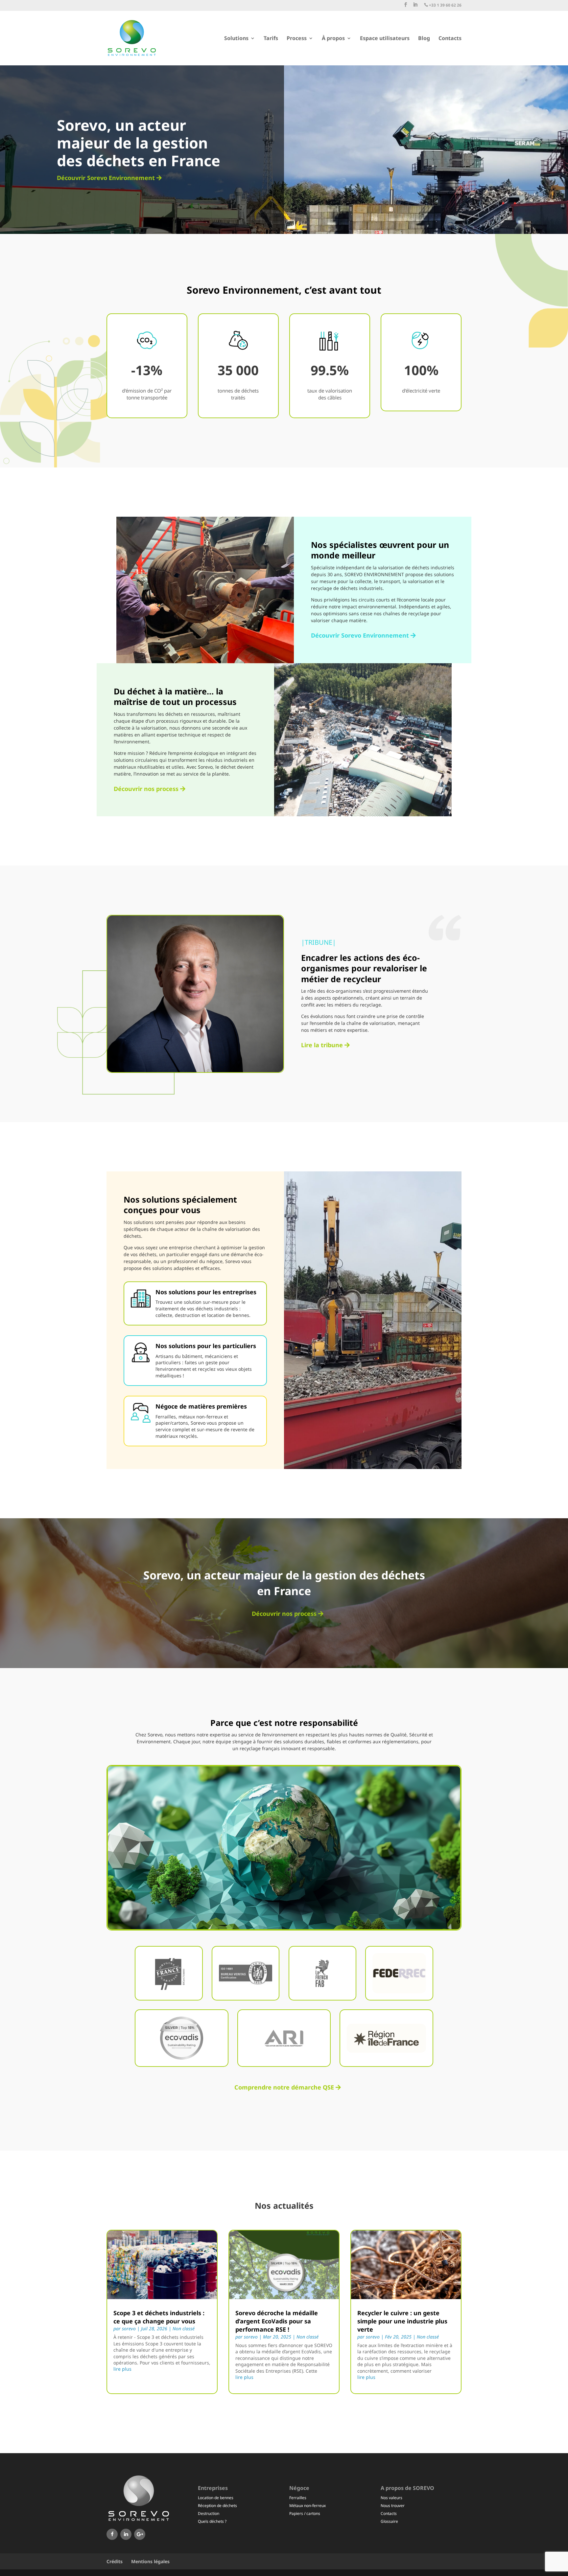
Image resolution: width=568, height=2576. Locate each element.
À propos (333, 39)
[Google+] (140, 2534)
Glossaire (389, 2521)
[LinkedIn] (126, 2534)
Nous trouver (393, 2506)
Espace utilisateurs (385, 39)
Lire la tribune (322, 1045)
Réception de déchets (217, 2506)
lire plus (122, 2369)
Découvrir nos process (146, 789)
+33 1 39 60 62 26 (443, 5)
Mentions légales (150, 2561)
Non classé (184, 2328)
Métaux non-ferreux (308, 2506)
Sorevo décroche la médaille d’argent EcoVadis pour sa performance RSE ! (277, 2321)
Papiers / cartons (305, 2513)
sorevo (129, 2328)
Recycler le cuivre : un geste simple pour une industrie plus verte (402, 2321)
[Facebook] (112, 2534)
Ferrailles (298, 2498)
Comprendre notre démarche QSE (284, 2087)
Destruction (209, 2513)
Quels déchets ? (212, 2521)
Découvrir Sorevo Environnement (106, 178)
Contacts (450, 39)
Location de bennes (216, 2498)
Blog (424, 39)
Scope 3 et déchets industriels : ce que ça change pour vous (159, 2317)
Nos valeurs (391, 2498)
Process (297, 39)
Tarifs (271, 39)
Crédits (115, 2561)
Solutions (236, 39)
